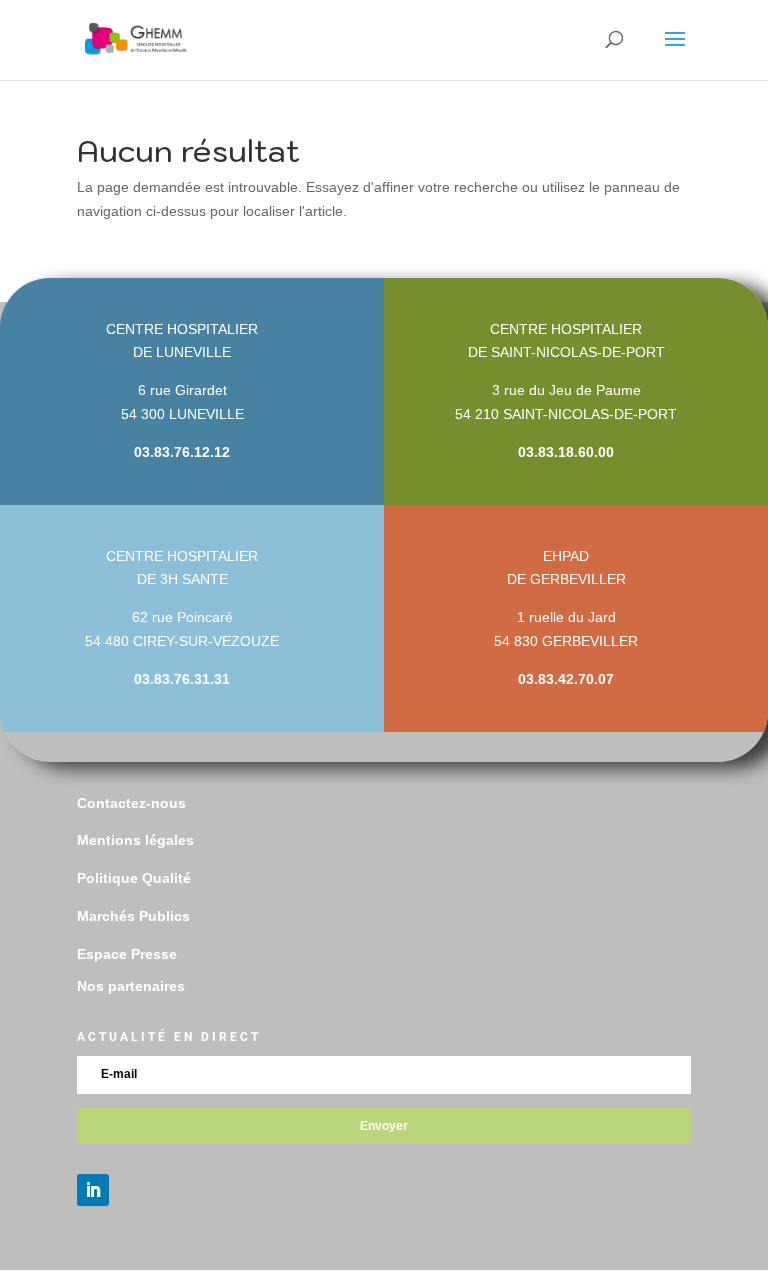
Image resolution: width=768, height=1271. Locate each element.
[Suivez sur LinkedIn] (93, 1190)
